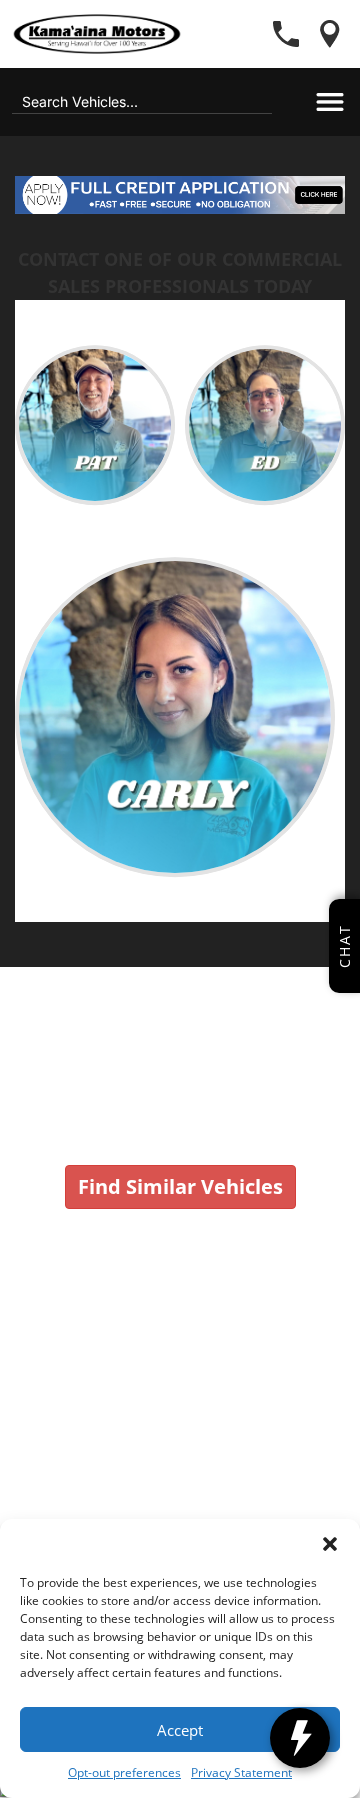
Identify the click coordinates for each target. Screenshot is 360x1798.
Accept (180, 1730)
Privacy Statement (241, 1772)
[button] (330, 1544)
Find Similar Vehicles (180, 1186)
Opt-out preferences (124, 1772)
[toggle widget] (300, 1738)
